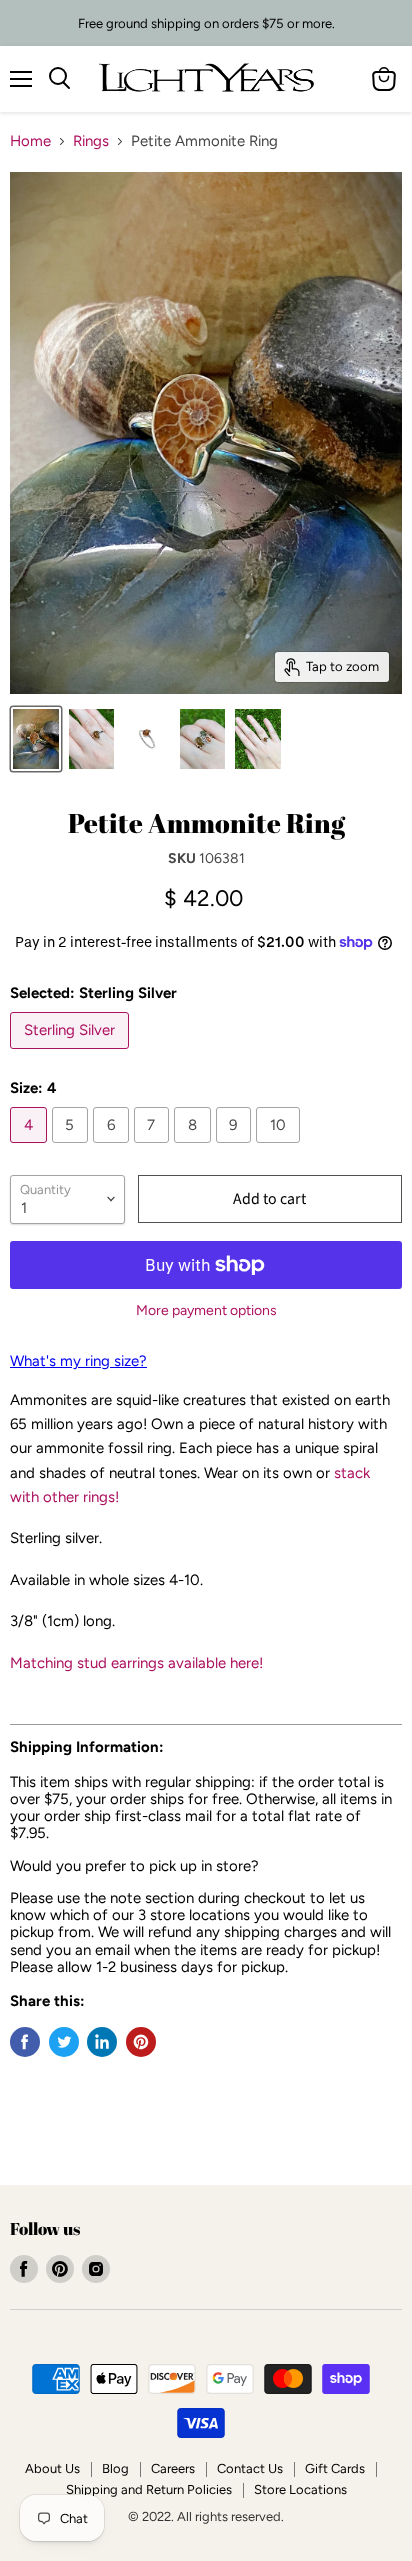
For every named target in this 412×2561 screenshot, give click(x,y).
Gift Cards (335, 2468)
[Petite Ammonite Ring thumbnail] (147, 739)
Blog (115, 2468)
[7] (154, 1148)
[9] (236, 1148)
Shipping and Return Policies (149, 2489)
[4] (31, 1148)
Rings (91, 141)
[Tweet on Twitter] (64, 2042)
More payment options (206, 1311)
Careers (173, 2468)
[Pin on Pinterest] (141, 2042)
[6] (113, 1148)
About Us (52, 2468)
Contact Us (250, 2468)
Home (30, 141)
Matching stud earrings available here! (136, 1663)
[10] (280, 1148)
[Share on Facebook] (25, 2042)
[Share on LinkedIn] (102, 2042)
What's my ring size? (78, 1361)
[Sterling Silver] (72, 1054)
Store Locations (300, 2489)
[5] (73, 1148)
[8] (195, 1148)
